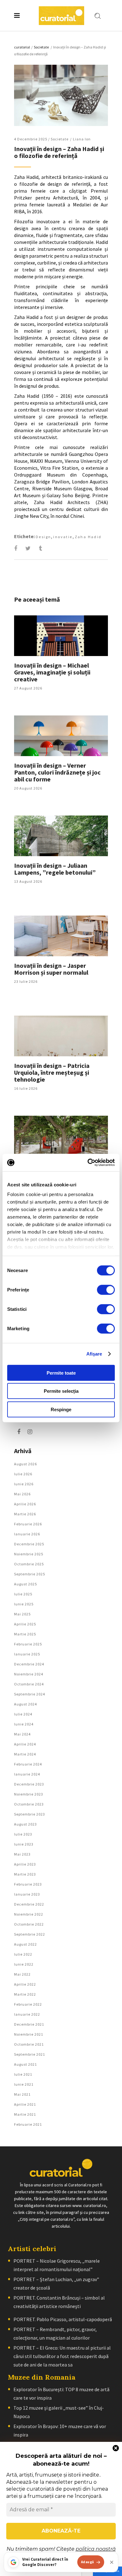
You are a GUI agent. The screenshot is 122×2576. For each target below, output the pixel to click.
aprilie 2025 (25, 1624)
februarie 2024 (28, 1764)
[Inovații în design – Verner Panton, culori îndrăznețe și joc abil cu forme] (61, 736)
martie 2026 (25, 1514)
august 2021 (25, 2064)
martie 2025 (25, 1634)
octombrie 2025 (29, 1564)
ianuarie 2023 (27, 1894)
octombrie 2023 (29, 1804)
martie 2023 (25, 1874)
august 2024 (25, 1704)
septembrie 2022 (30, 1934)
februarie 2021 (28, 2124)
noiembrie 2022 (29, 1914)
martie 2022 (25, 1994)
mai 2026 (22, 1494)
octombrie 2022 (29, 1924)
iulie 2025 (23, 1594)
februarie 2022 (28, 2004)
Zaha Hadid (88, 537)
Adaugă (88, 2562)
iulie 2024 (23, 1714)
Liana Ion (82, 139)
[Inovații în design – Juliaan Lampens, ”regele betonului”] (61, 836)
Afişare (94, 1354)
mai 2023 (22, 1854)
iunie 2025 (24, 1604)
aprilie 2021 (25, 2104)
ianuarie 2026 (27, 1534)
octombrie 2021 (29, 2044)
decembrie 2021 (29, 2024)
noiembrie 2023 (29, 1794)
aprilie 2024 (25, 1744)
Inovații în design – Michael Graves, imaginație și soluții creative (52, 672)
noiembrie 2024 (29, 1674)
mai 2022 (22, 1974)
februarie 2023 (28, 1884)
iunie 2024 (24, 1724)
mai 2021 (22, 2094)
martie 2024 (25, 1754)
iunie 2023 (24, 1844)
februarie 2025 (28, 1644)
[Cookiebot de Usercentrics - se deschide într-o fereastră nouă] (88, 1163)
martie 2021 (25, 2114)
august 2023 (25, 1824)
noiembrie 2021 (29, 2034)
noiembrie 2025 (29, 1554)
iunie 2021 (24, 2084)
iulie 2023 (23, 1834)
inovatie (63, 537)
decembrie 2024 (29, 1664)
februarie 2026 (28, 1524)
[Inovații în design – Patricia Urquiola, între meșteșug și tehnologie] (61, 1036)
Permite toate (61, 1373)
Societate (41, 47)
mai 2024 (22, 1734)
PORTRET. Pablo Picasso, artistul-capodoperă (63, 2319)
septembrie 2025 (30, 1574)
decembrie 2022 (29, 1904)
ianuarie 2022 (27, 2014)
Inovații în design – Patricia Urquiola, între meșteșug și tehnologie (52, 1072)
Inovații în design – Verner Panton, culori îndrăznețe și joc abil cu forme (57, 772)
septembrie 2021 (30, 2054)
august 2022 (25, 1944)
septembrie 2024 (30, 1694)
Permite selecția (61, 1391)
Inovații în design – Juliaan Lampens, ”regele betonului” (55, 869)
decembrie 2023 (29, 1784)
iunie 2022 (24, 1964)
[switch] (106, 1290)
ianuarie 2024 (27, 1774)
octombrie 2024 (29, 1684)
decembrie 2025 (29, 1544)
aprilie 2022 (25, 1984)
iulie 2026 (23, 1474)
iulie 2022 (23, 1954)
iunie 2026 (24, 1484)
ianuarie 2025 (27, 1654)
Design (43, 537)
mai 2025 (22, 1614)
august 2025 (25, 1584)
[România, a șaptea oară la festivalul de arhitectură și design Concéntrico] (61, 1136)
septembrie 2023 (30, 1814)
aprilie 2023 (25, 1864)
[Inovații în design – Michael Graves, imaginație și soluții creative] (61, 636)
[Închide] (112, 2562)
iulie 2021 (23, 2074)
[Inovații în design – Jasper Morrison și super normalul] (61, 936)
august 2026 (25, 1464)
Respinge (61, 1409)
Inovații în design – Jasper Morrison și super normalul (51, 969)
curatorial (22, 47)
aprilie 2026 (25, 1504)
